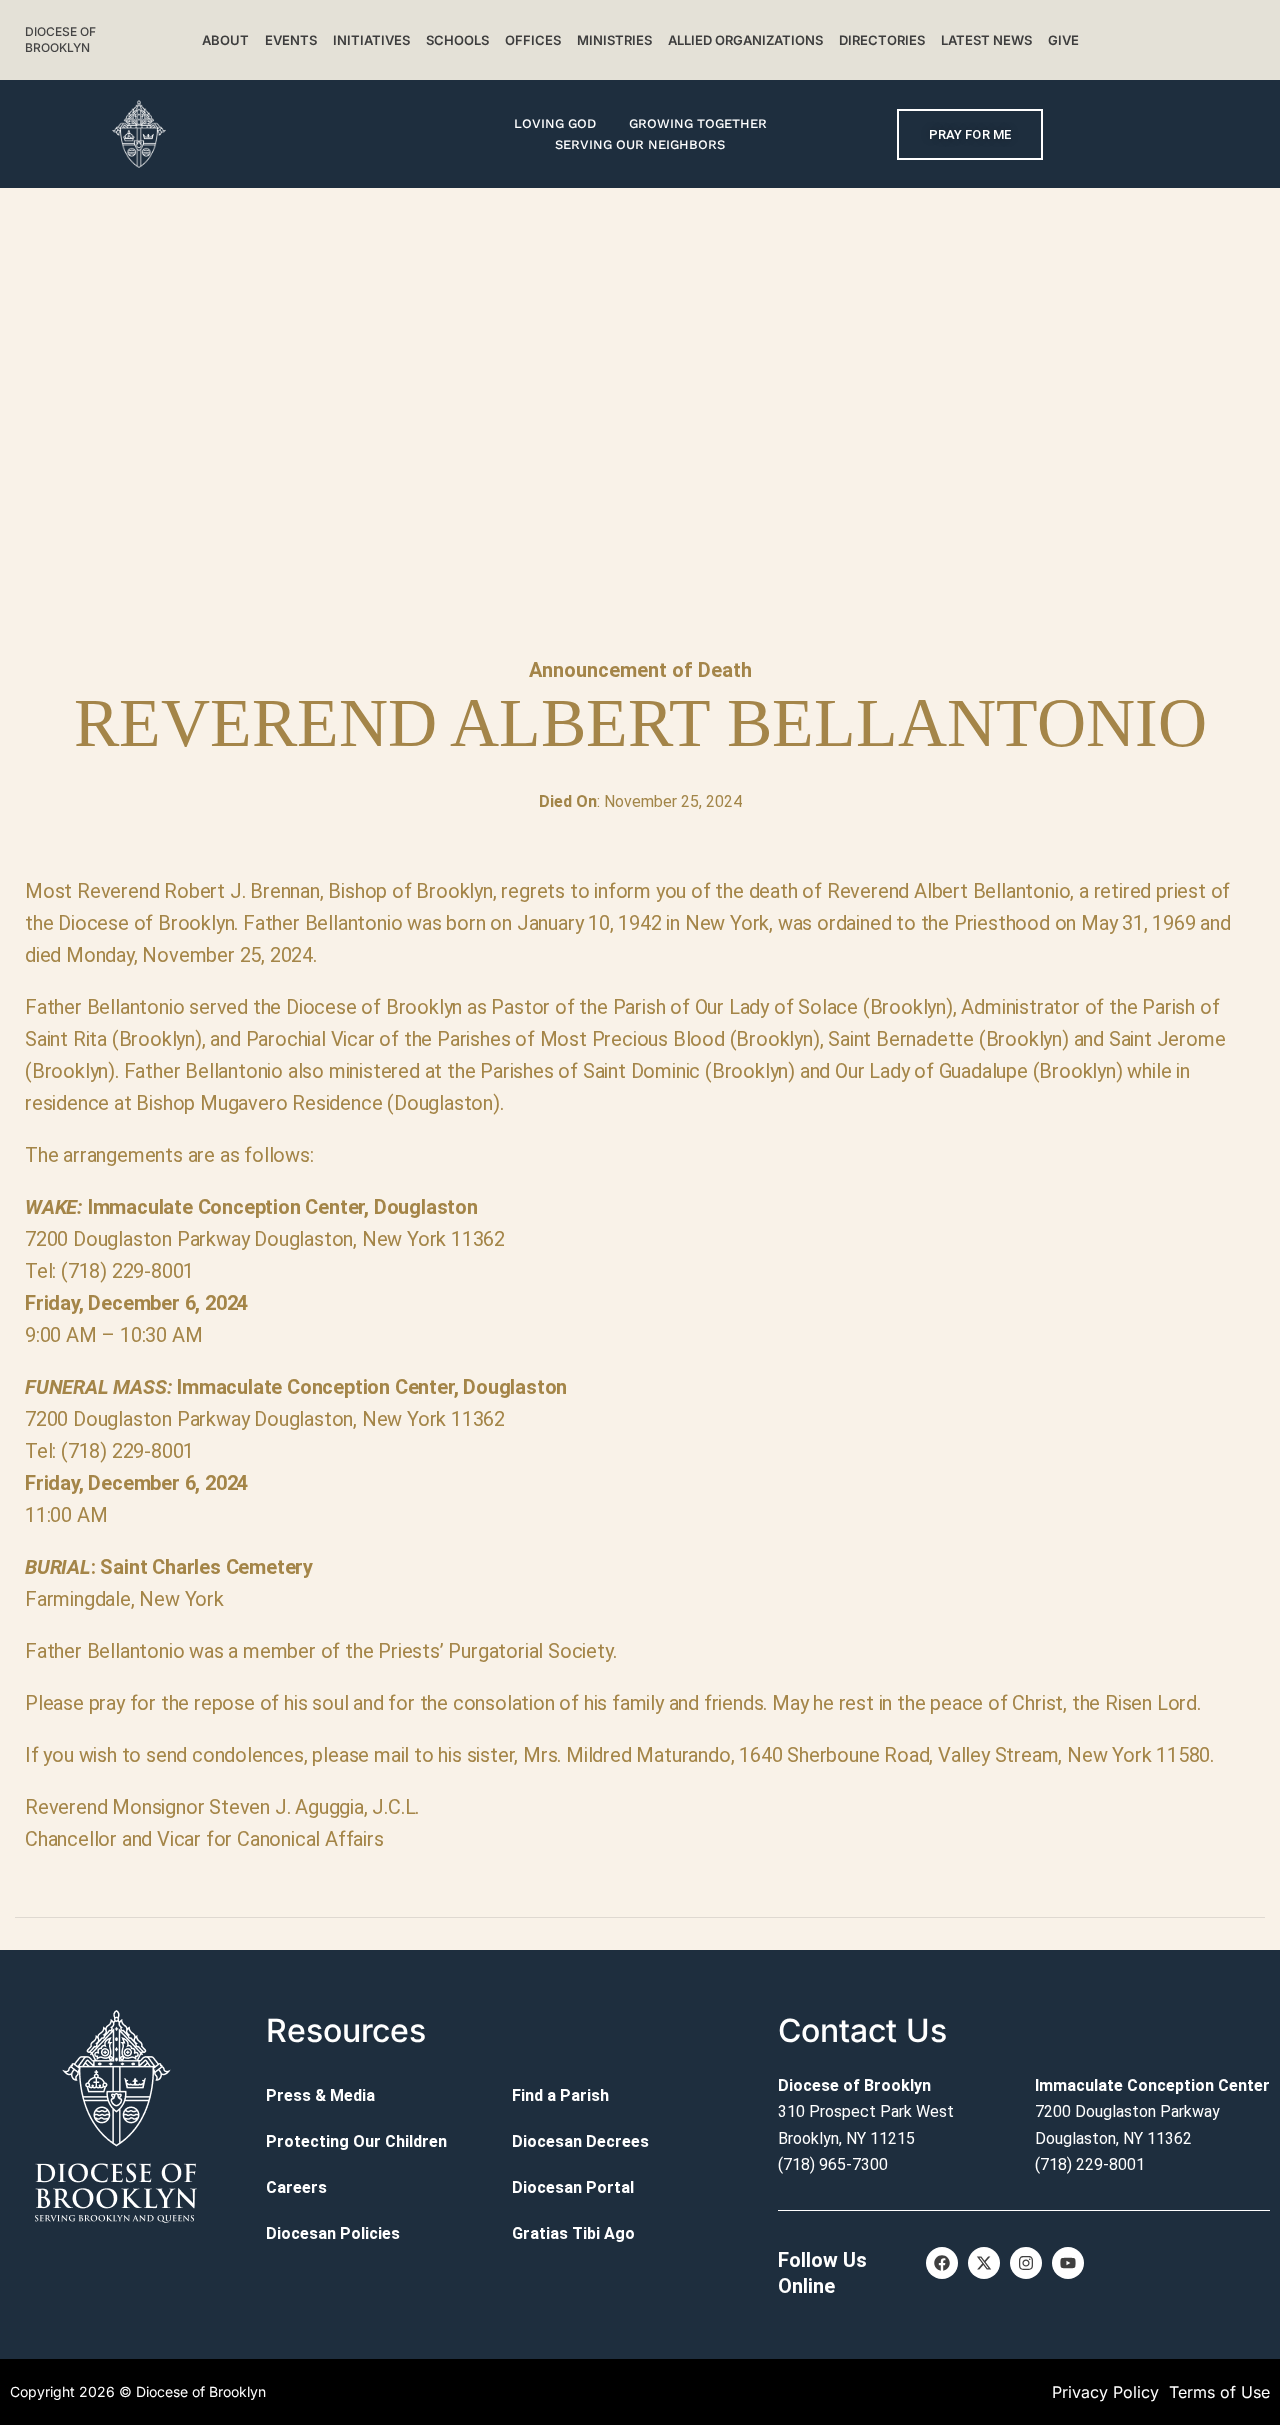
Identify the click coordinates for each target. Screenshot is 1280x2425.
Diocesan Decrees (580, 2141)
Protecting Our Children (356, 2141)
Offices (533, 40)
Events (291, 40)
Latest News (986, 40)
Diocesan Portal (573, 2187)
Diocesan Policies (333, 2233)
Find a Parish (560, 2095)
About (225, 40)
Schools (457, 40)
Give (1063, 40)
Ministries (614, 40)
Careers (296, 2187)
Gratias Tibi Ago (573, 2233)
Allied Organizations (745, 40)
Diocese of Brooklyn (60, 39)
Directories (882, 40)
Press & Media (320, 2095)
